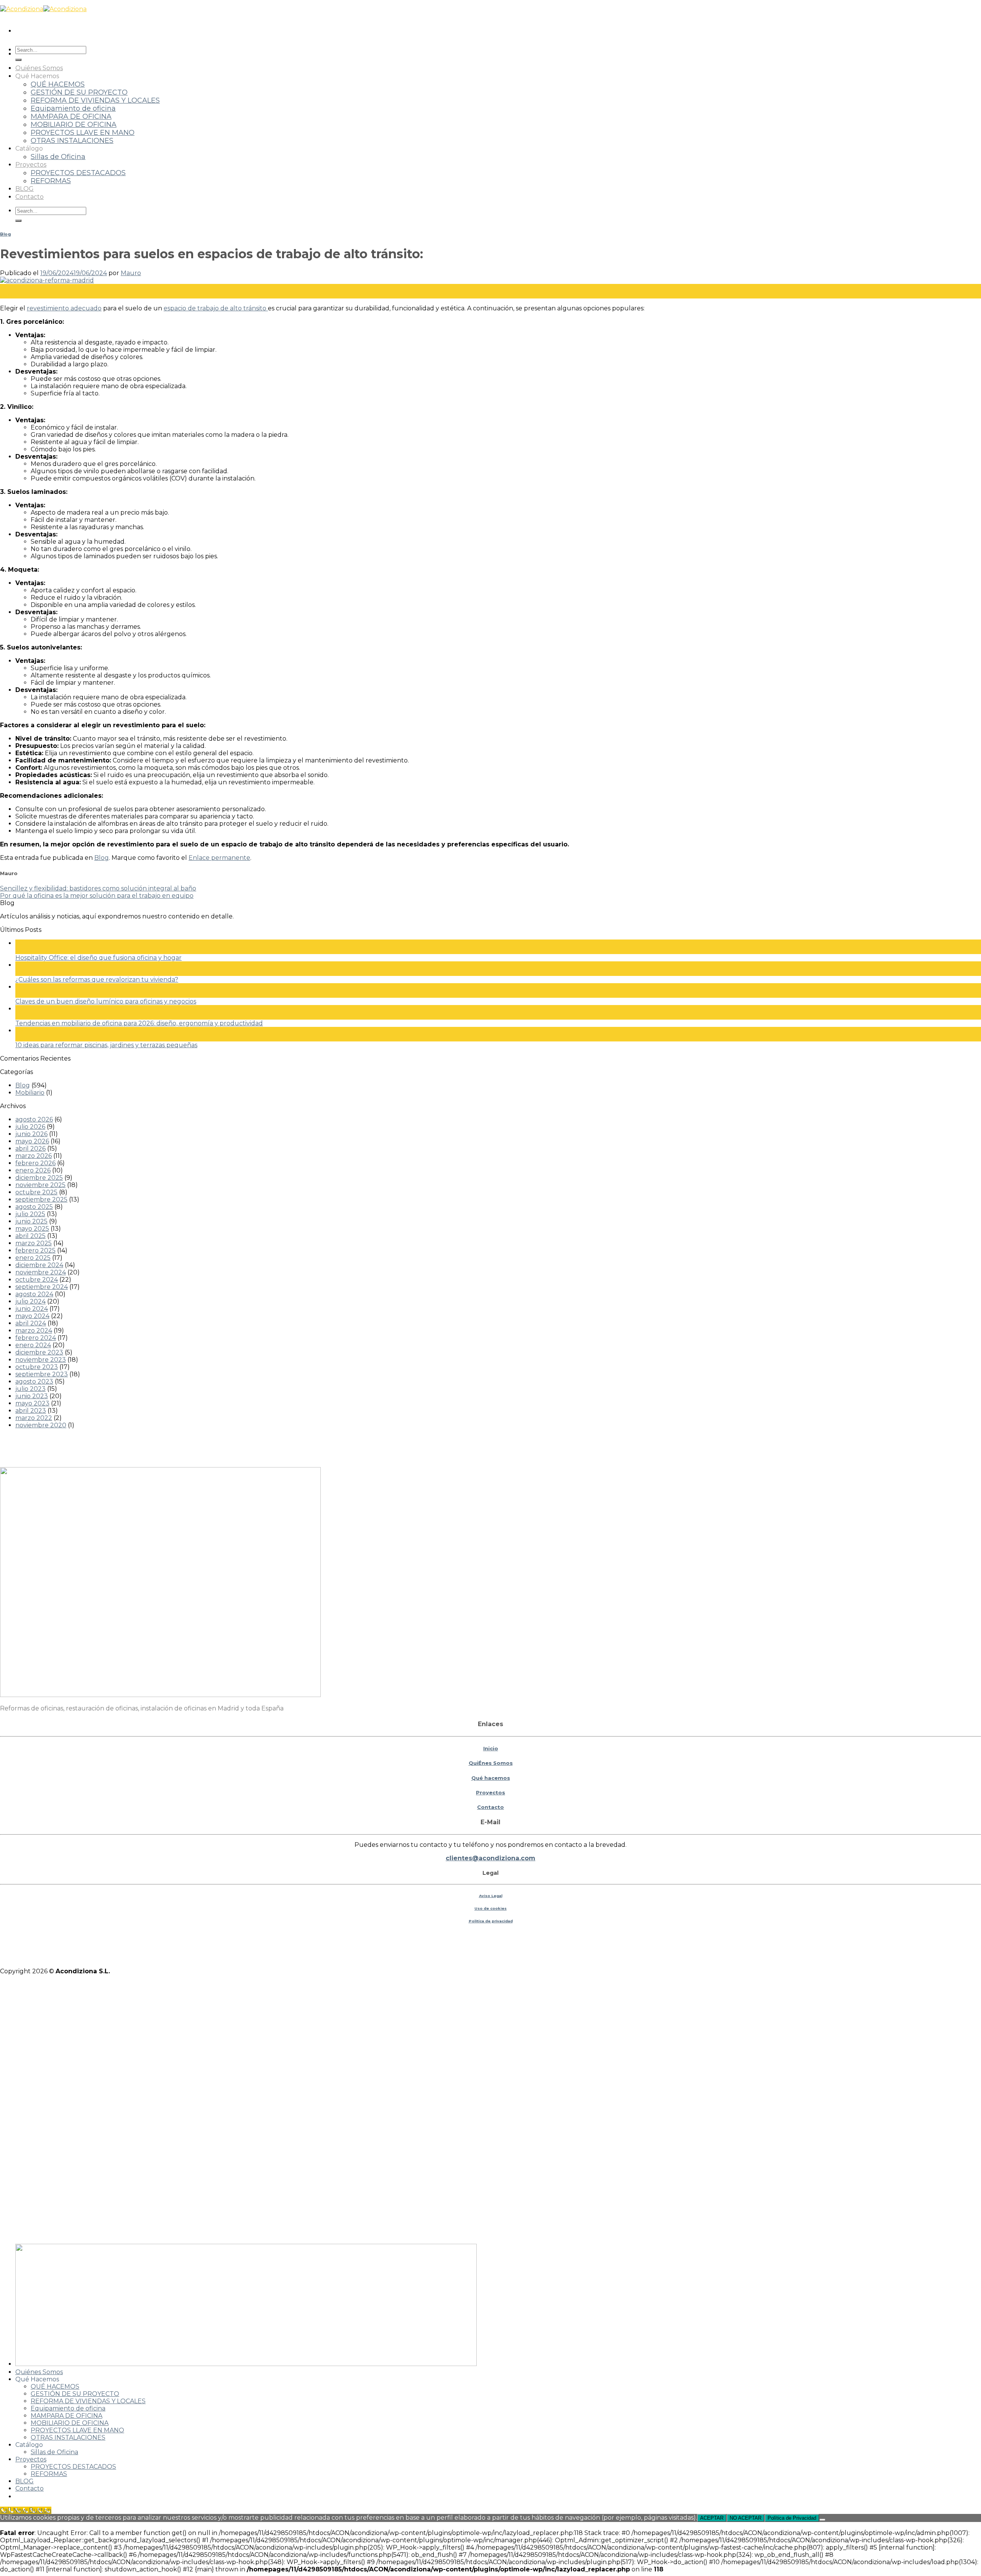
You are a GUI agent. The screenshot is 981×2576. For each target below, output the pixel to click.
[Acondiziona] (43, 9)
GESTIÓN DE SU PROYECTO (79, 92)
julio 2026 (30, 1127)
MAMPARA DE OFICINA (71, 116)
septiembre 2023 (42, 1374)
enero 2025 (33, 1258)
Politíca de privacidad (491, 1921)
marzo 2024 (34, 1331)
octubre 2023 (37, 1367)
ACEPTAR (712, 2518)
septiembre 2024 (42, 1287)
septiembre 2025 (41, 1199)
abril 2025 (30, 1236)
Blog (5, 234)
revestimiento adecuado (64, 308)
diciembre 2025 (39, 1178)
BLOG (25, 189)
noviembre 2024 (41, 1272)
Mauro (131, 273)
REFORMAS (51, 181)
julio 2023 (30, 1389)
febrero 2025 (35, 1250)
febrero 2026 (35, 1163)
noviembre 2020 (41, 1425)
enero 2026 (33, 1170)
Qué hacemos (491, 1778)
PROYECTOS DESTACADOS (78, 173)
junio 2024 (32, 1309)
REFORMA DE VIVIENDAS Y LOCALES (95, 100)
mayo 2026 (32, 1141)
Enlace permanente (219, 858)
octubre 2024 (37, 1280)
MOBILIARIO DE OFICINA (74, 124)
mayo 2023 (32, 1403)
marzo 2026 (34, 1156)
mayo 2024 (32, 1316)
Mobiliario (30, 1093)
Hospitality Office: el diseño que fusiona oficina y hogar (98, 958)
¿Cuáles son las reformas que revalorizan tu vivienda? (97, 980)
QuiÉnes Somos (491, 1763)
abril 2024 (31, 1323)
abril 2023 (31, 1411)
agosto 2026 (34, 1119)
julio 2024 (30, 1301)
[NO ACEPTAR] (822, 2520)
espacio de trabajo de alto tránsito (216, 308)
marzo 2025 (34, 1243)
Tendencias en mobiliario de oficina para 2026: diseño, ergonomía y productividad (139, 1023)
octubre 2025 (36, 1192)
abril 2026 (30, 1149)
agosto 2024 (34, 1294)
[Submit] (18, 60)
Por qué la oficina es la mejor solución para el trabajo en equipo (97, 896)
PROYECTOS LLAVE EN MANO (83, 132)
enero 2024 (33, 1345)
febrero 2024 (36, 1338)
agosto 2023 (34, 1381)
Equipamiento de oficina (73, 108)
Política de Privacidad (792, 2518)
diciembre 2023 (39, 1352)
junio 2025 (31, 1221)
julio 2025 (30, 1214)
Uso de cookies (490, 1908)
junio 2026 (31, 1134)
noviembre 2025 (40, 1185)
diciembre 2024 (39, 1265)
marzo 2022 (34, 1418)
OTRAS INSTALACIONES (72, 140)
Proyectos (31, 165)
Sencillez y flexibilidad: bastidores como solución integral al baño (98, 888)
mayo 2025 (32, 1229)
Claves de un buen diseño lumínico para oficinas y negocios (106, 1001)
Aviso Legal (491, 1896)
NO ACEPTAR (746, 2518)
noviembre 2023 (41, 1360)
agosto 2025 (34, 1207)
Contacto (30, 197)
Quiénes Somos (39, 68)
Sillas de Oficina (58, 157)
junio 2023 (32, 1396)
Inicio (491, 1748)
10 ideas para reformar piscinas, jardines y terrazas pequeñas (106, 1045)
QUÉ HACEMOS (58, 84)
